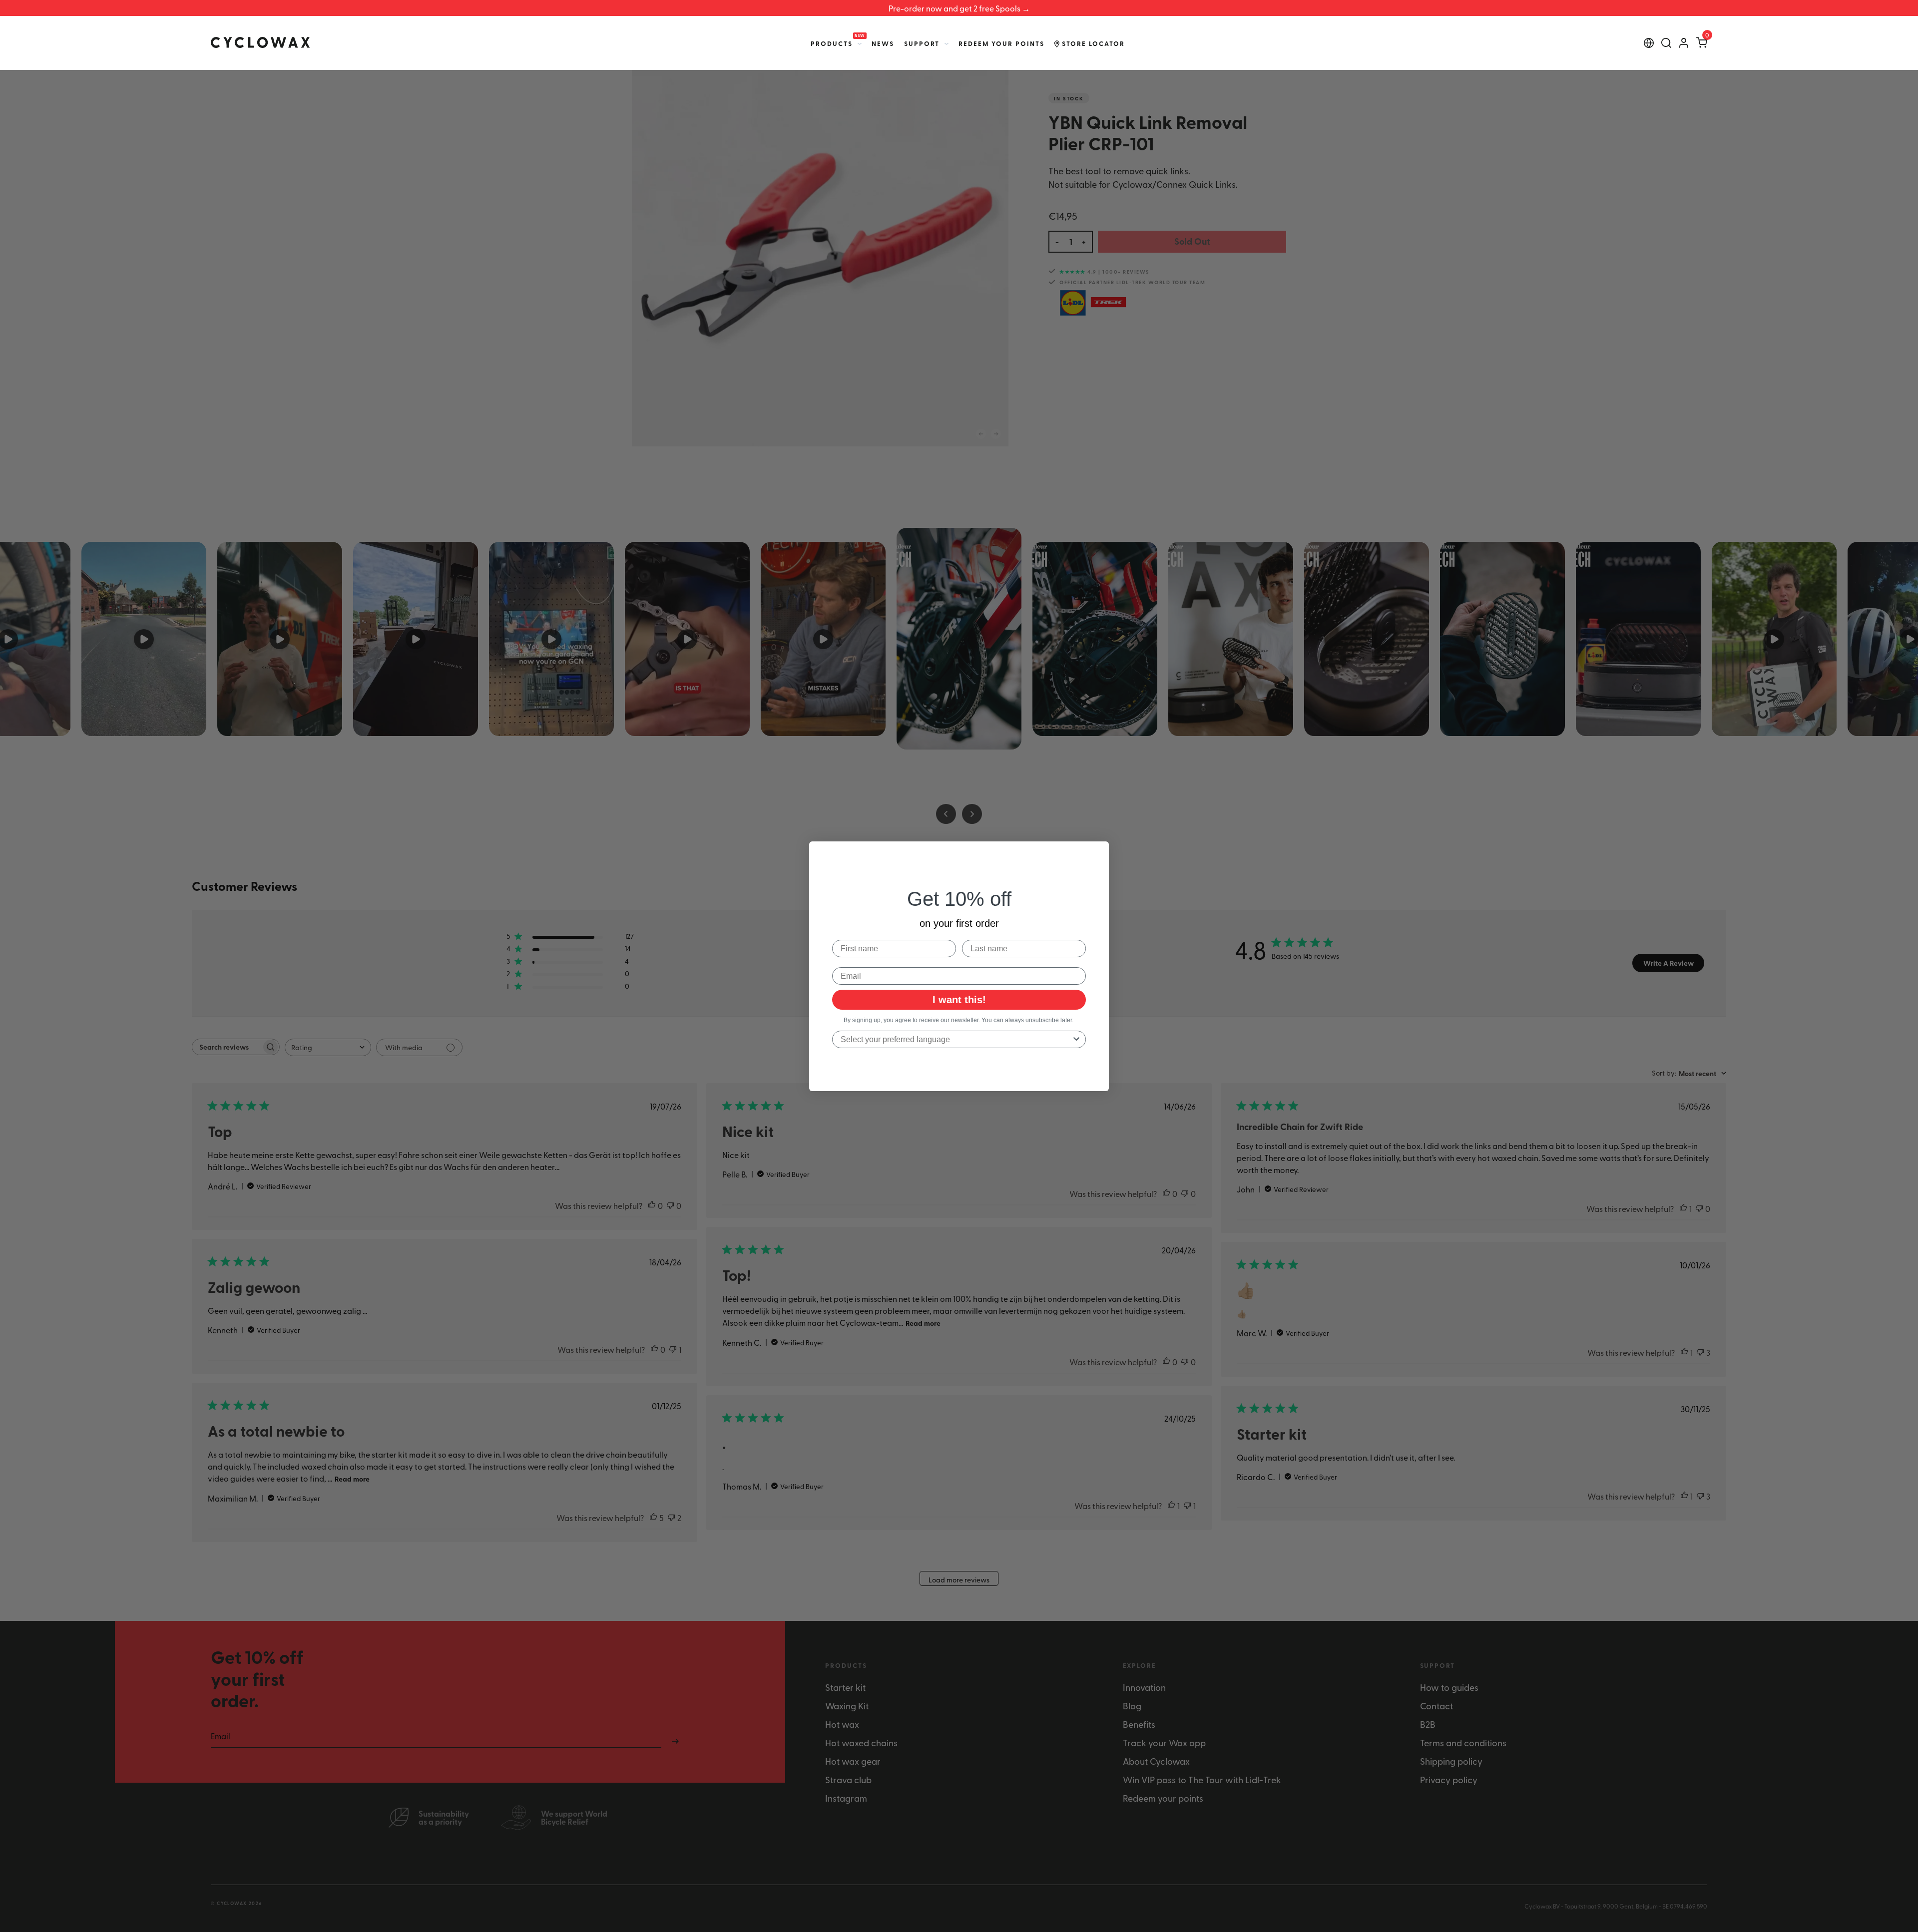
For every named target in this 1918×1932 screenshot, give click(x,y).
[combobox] (956, 1039)
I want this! (959, 1000)
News (883, 43)
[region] (959, 8)
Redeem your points (1001, 43)
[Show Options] (1076, 1039)
